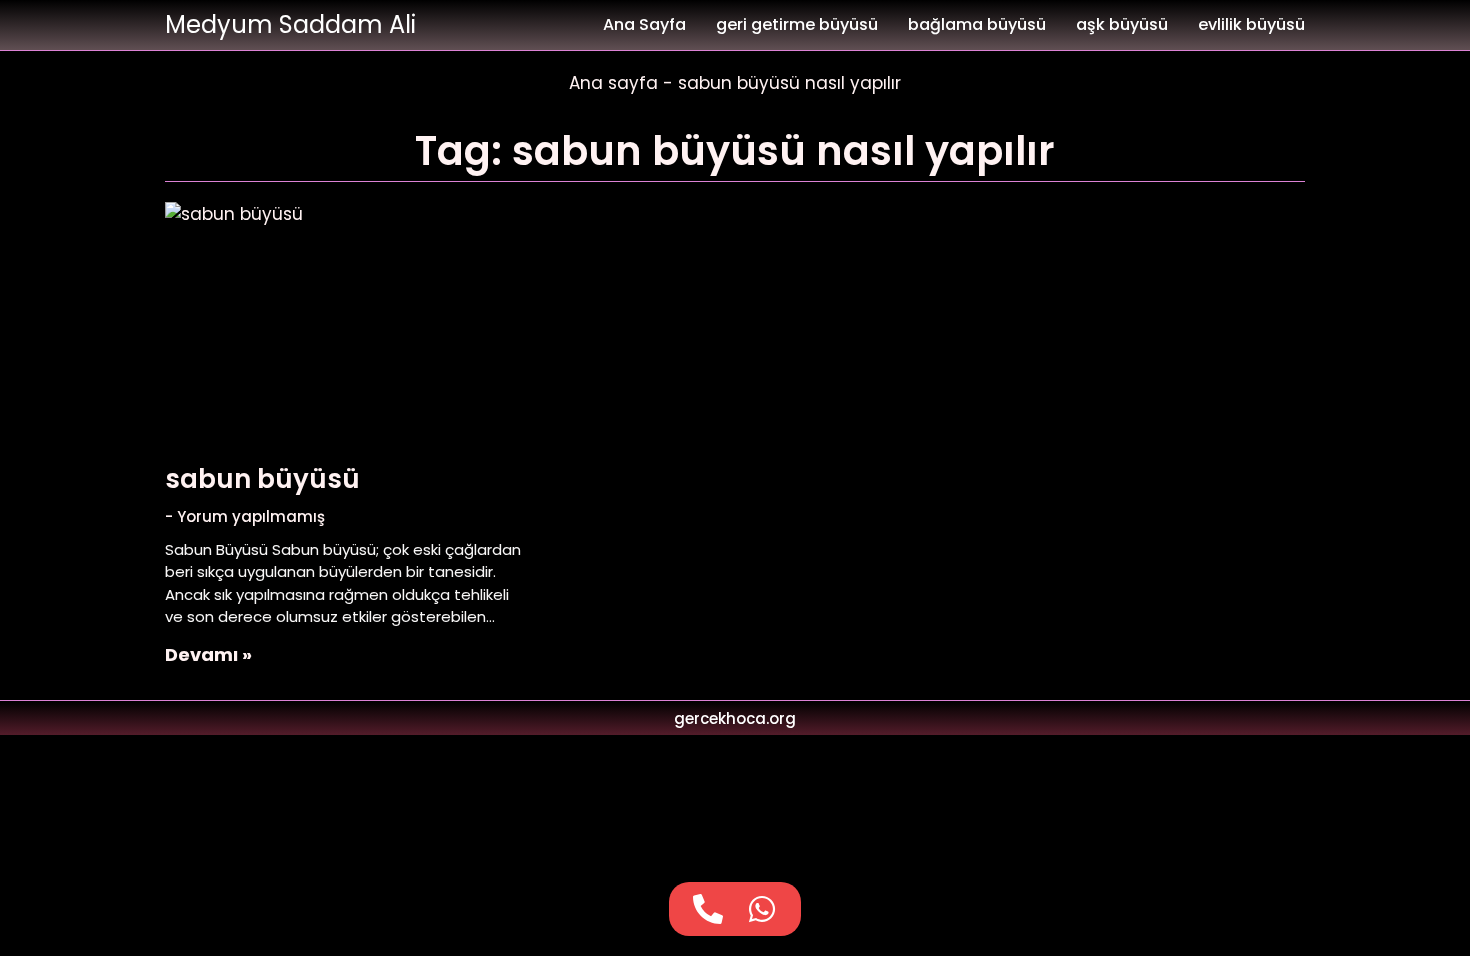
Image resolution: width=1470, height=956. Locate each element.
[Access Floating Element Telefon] (708, 909)
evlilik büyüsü (1251, 24)
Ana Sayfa (644, 24)
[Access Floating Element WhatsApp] (762, 909)
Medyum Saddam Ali (290, 24)
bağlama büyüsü (977, 24)
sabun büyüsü (262, 479)
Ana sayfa (613, 83)
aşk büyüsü (1122, 24)
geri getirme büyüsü (797, 24)
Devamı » (208, 654)
